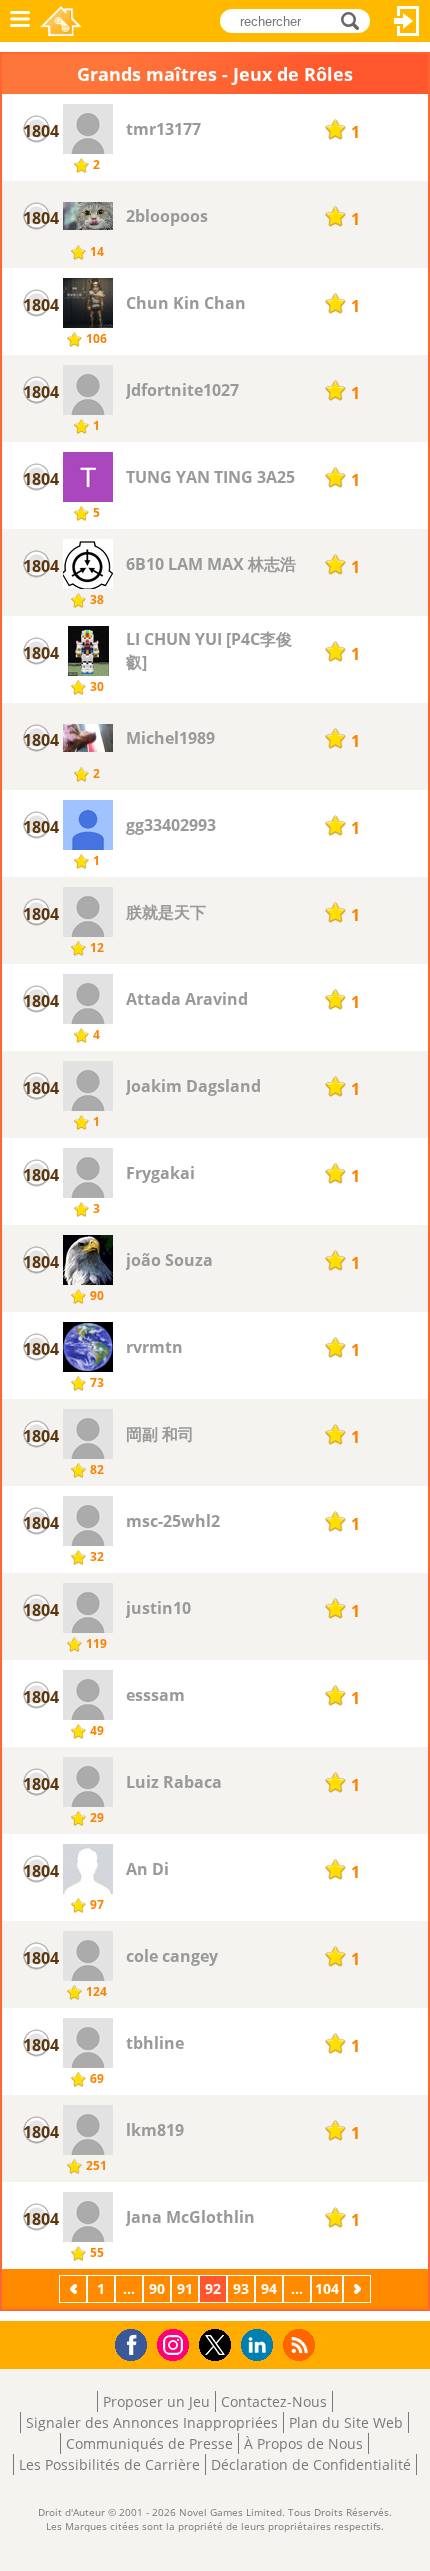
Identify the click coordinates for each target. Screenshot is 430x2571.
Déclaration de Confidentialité (311, 2464)
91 (185, 2288)
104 (327, 2288)
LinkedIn (260, 2345)
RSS (301, 2344)
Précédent (75, 2288)
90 (157, 2288)
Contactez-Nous (274, 2401)
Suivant (359, 2288)
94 (269, 2288)
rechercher (355, 19)
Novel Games (61, 21)
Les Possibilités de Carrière (109, 2464)
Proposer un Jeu (156, 2401)
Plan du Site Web (346, 2422)
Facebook (136, 2342)
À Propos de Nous (303, 2443)
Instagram (176, 2343)
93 (241, 2288)
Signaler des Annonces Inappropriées (152, 2422)
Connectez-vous (407, 21)
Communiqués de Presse (149, 2443)
